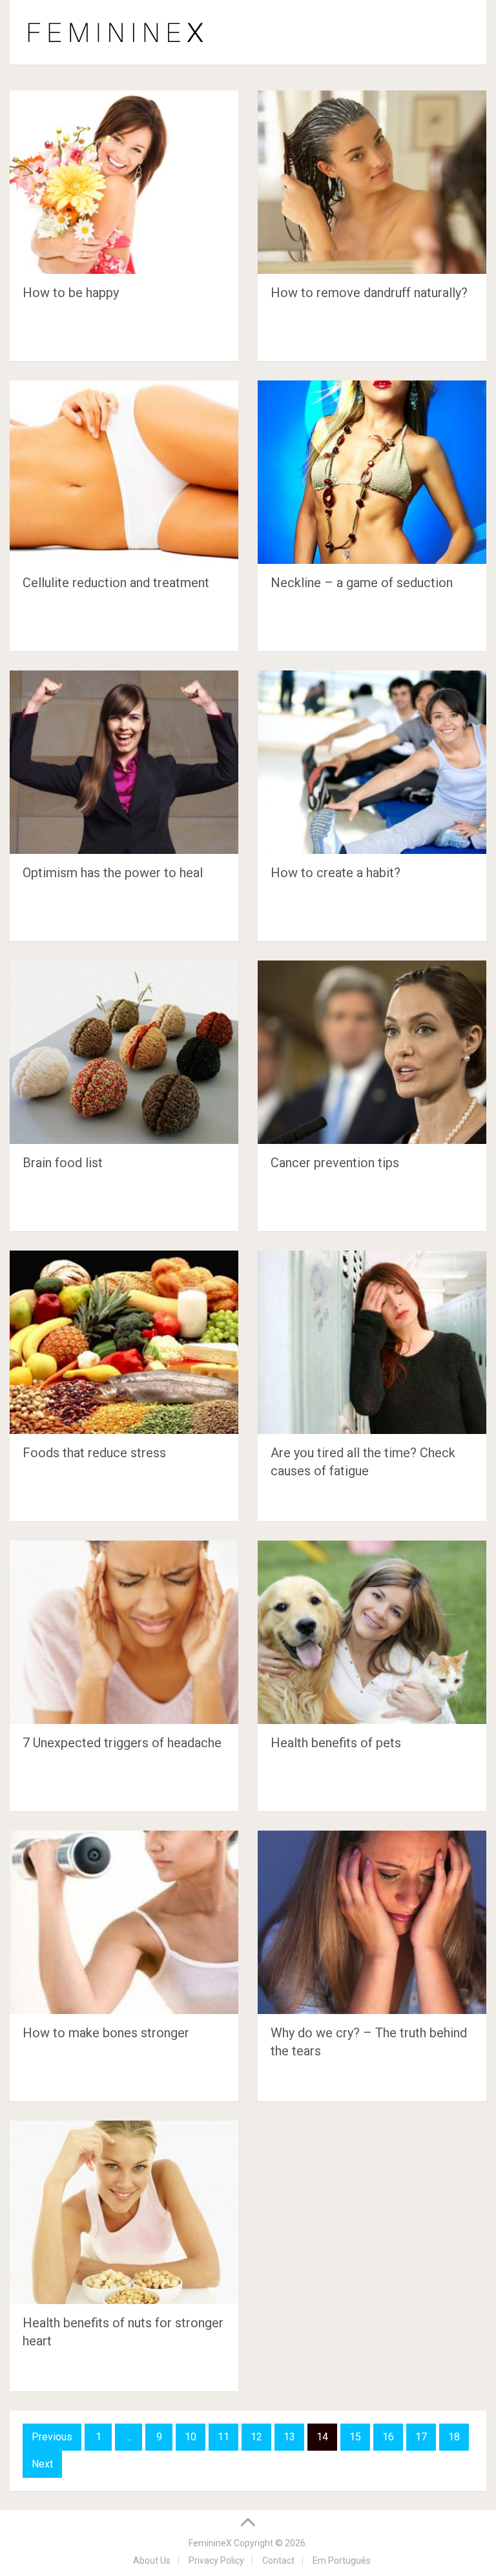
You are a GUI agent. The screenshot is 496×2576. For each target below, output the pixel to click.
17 (421, 2437)
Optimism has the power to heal (113, 873)
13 (289, 2437)
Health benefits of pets (336, 1743)
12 (256, 2437)
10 (191, 2437)
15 (355, 2437)
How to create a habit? (336, 873)
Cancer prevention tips (335, 1163)
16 (388, 2437)
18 (454, 2437)
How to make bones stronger (106, 2033)
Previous (52, 2437)
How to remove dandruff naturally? (369, 293)
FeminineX (210, 2543)
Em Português (342, 2560)
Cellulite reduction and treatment (116, 583)
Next (42, 2464)
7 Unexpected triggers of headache (122, 1743)
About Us (152, 2560)
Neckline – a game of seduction (362, 583)
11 (223, 2437)
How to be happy (71, 293)
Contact (278, 2560)
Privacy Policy (216, 2560)
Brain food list (63, 1163)
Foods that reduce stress (94, 1453)
